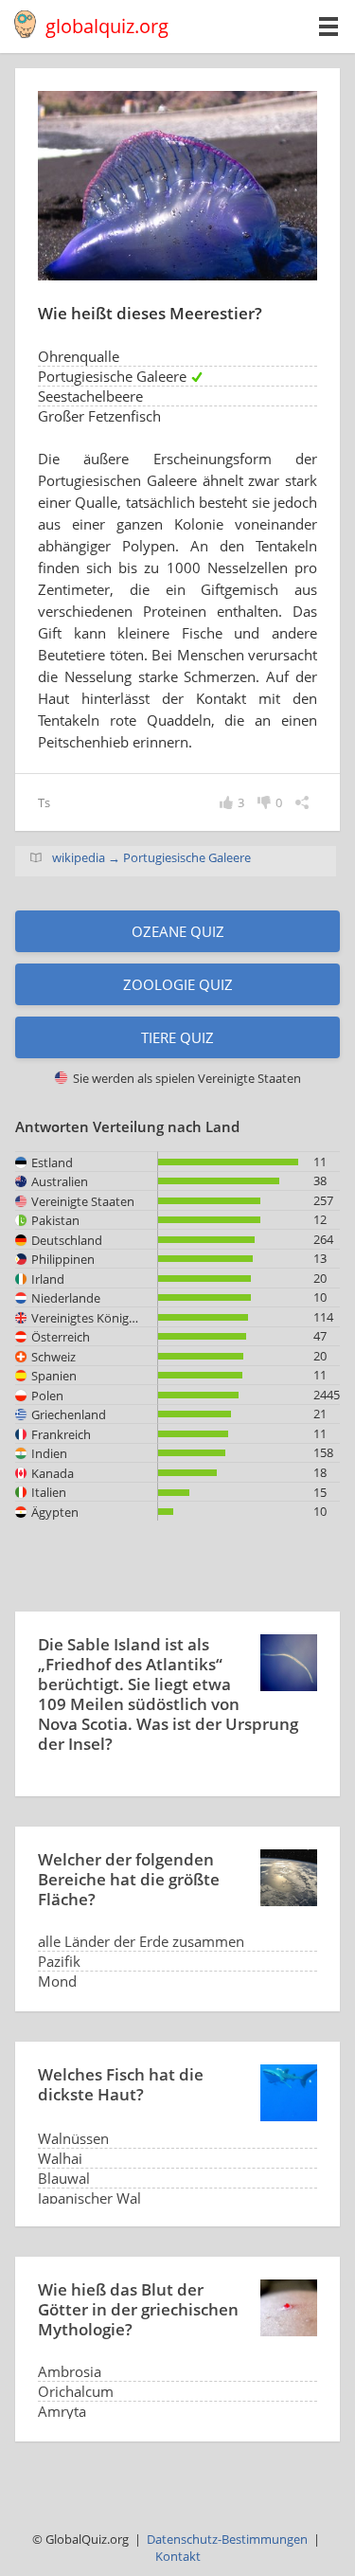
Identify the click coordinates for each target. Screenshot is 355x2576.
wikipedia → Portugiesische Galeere (151, 857)
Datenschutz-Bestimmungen (227, 2539)
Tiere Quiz (177, 1037)
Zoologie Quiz (178, 984)
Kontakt (178, 2556)
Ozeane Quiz (178, 931)
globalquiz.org (107, 26)
